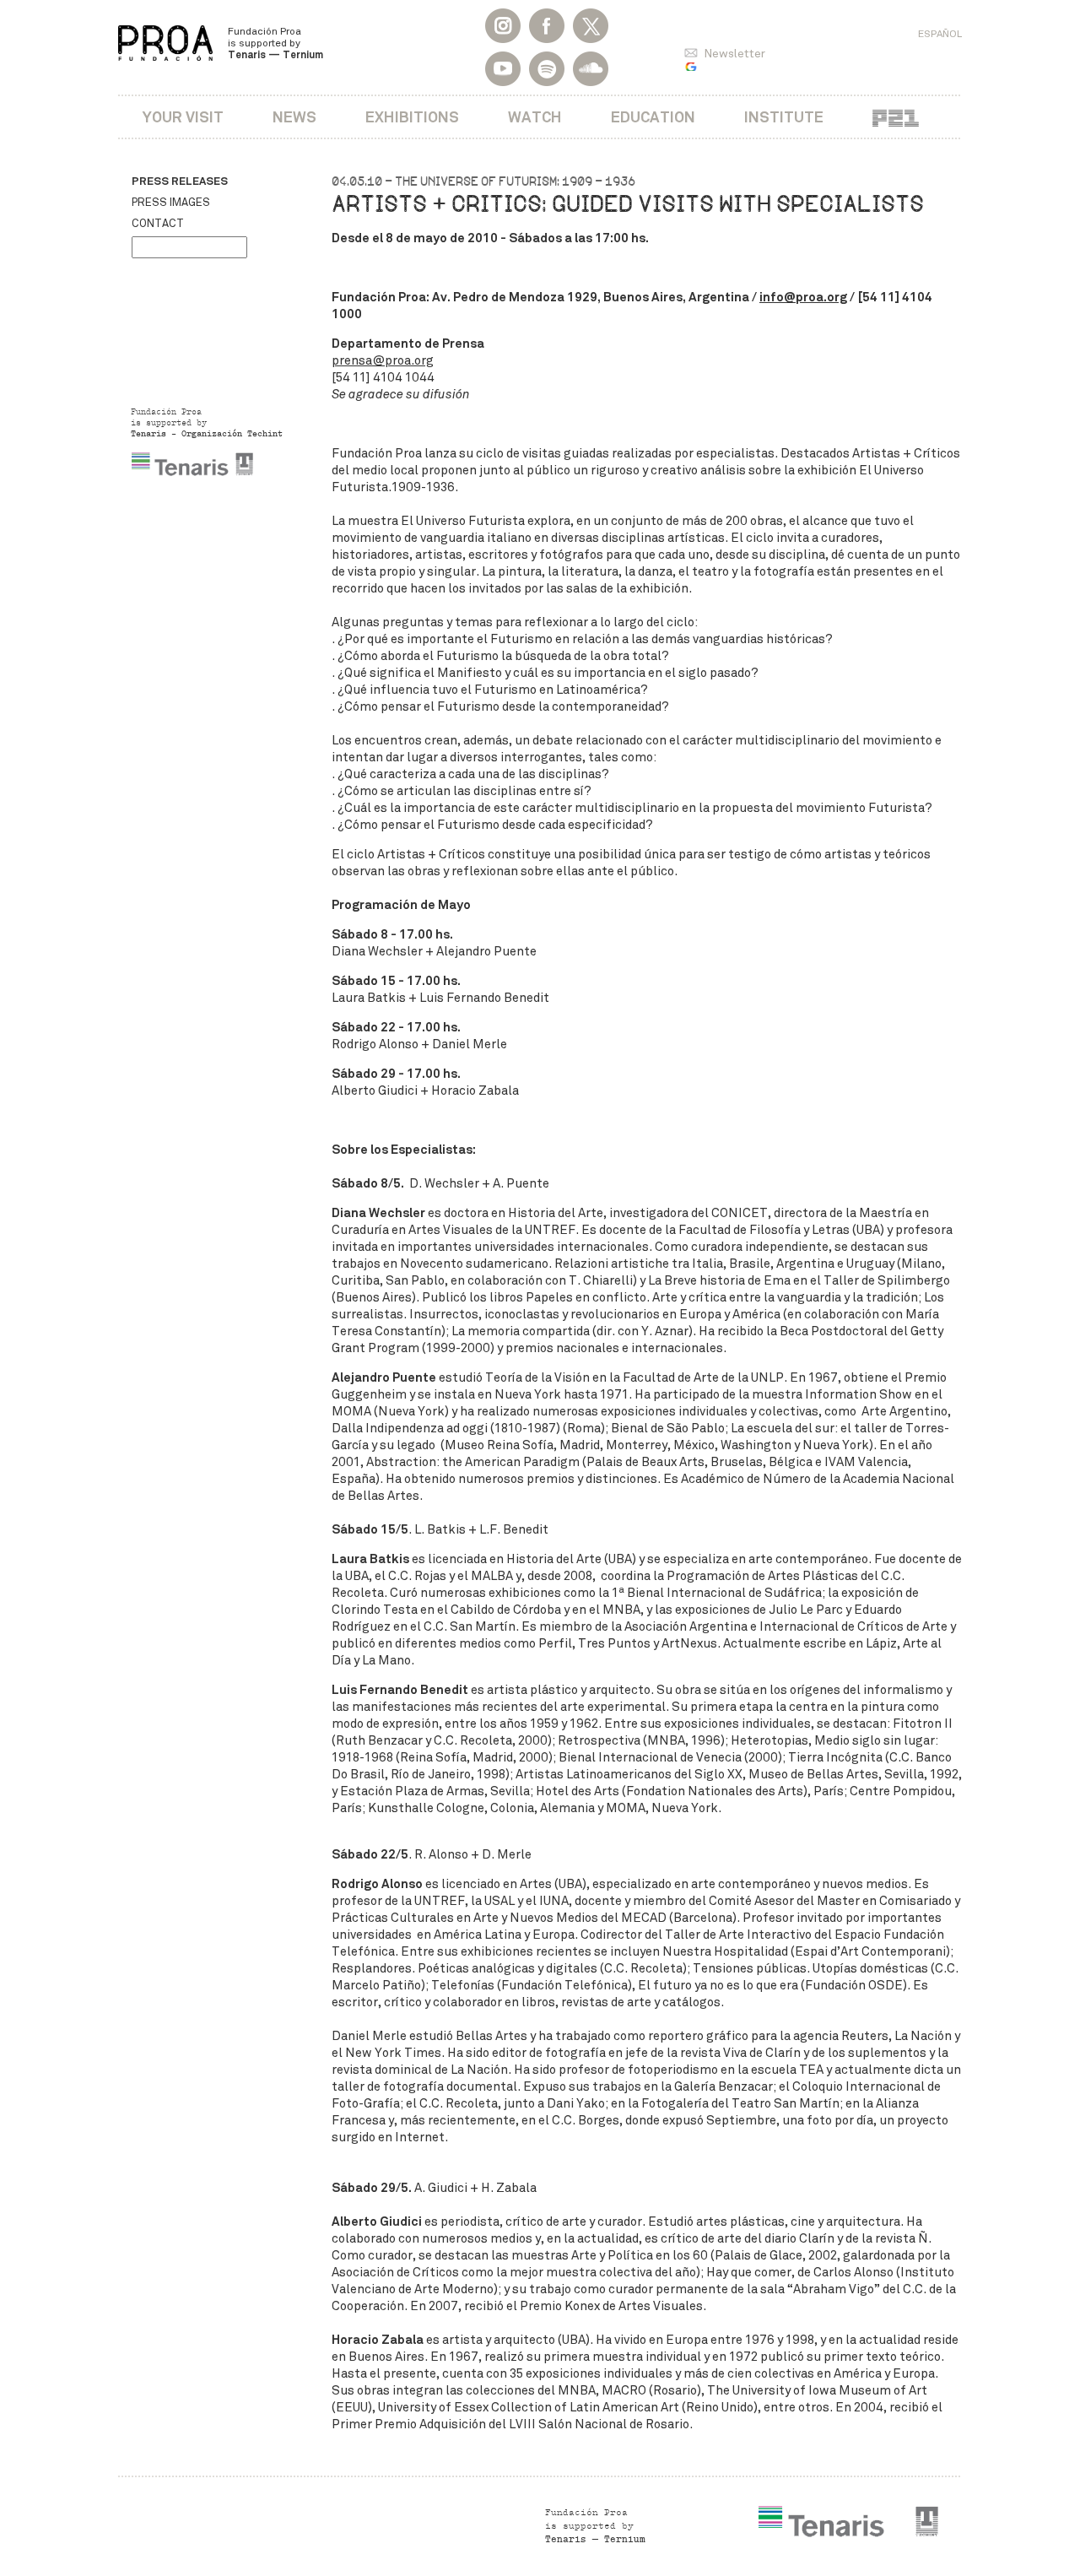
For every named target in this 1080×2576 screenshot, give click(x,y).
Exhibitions (412, 117)
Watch (535, 117)
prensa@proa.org (383, 360)
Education (653, 117)
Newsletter (734, 54)
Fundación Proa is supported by (275, 43)
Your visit (183, 117)
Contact (158, 224)
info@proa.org (803, 297)
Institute (784, 117)
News (294, 117)
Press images (171, 203)
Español (940, 34)
